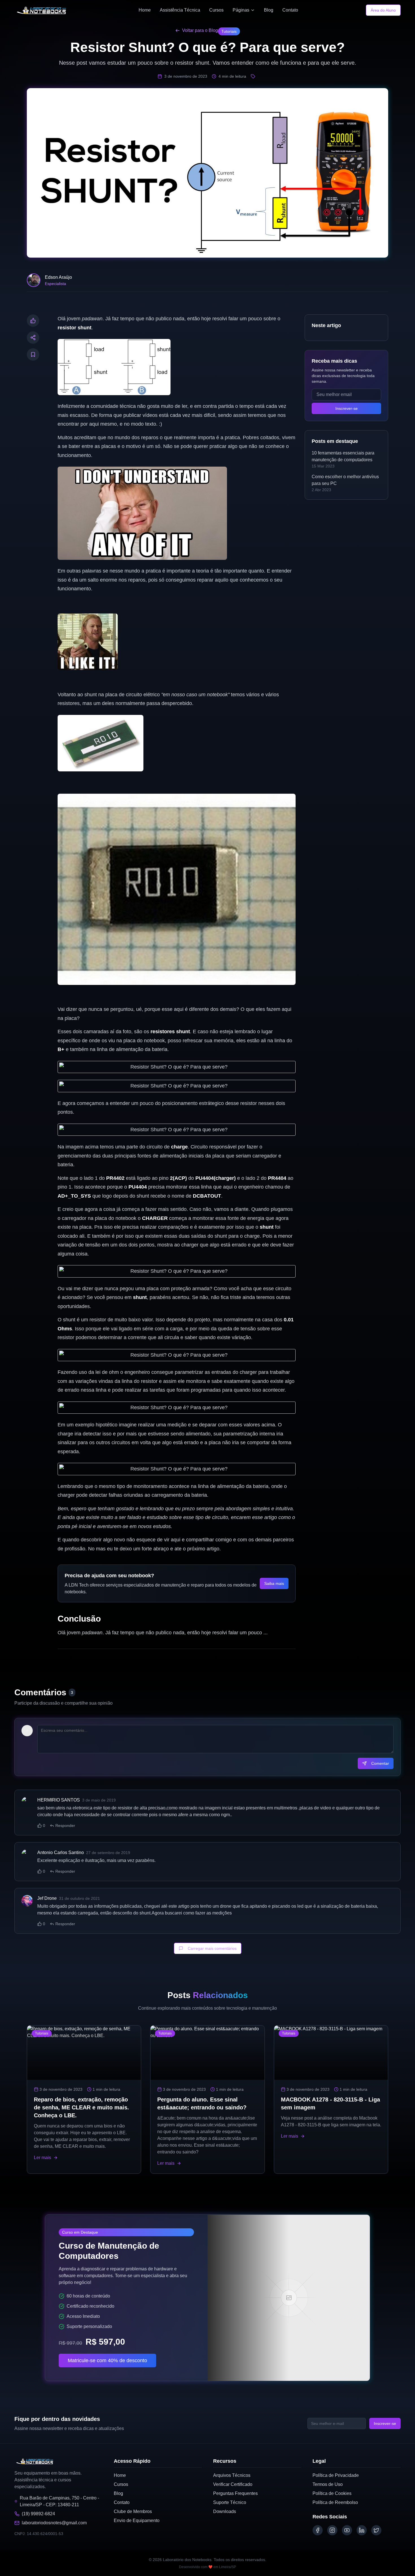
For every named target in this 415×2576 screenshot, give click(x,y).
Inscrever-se (347, 408)
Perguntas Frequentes (235, 2493)
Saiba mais (274, 1583)
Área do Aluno (383, 10)
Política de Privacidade (336, 2475)
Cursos (216, 10)
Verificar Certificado (233, 2484)
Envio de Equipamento (137, 2520)
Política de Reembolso (335, 2502)
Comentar (380, 1763)
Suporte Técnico (230, 2502)
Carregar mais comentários (212, 1948)
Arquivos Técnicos (232, 2475)
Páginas (241, 10)
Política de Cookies (332, 2493)
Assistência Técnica (180, 10)
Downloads (225, 2511)
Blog (269, 10)
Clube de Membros (133, 2511)
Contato (290, 10)
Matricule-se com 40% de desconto (107, 2360)
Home (145, 10)
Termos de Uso (328, 2484)
